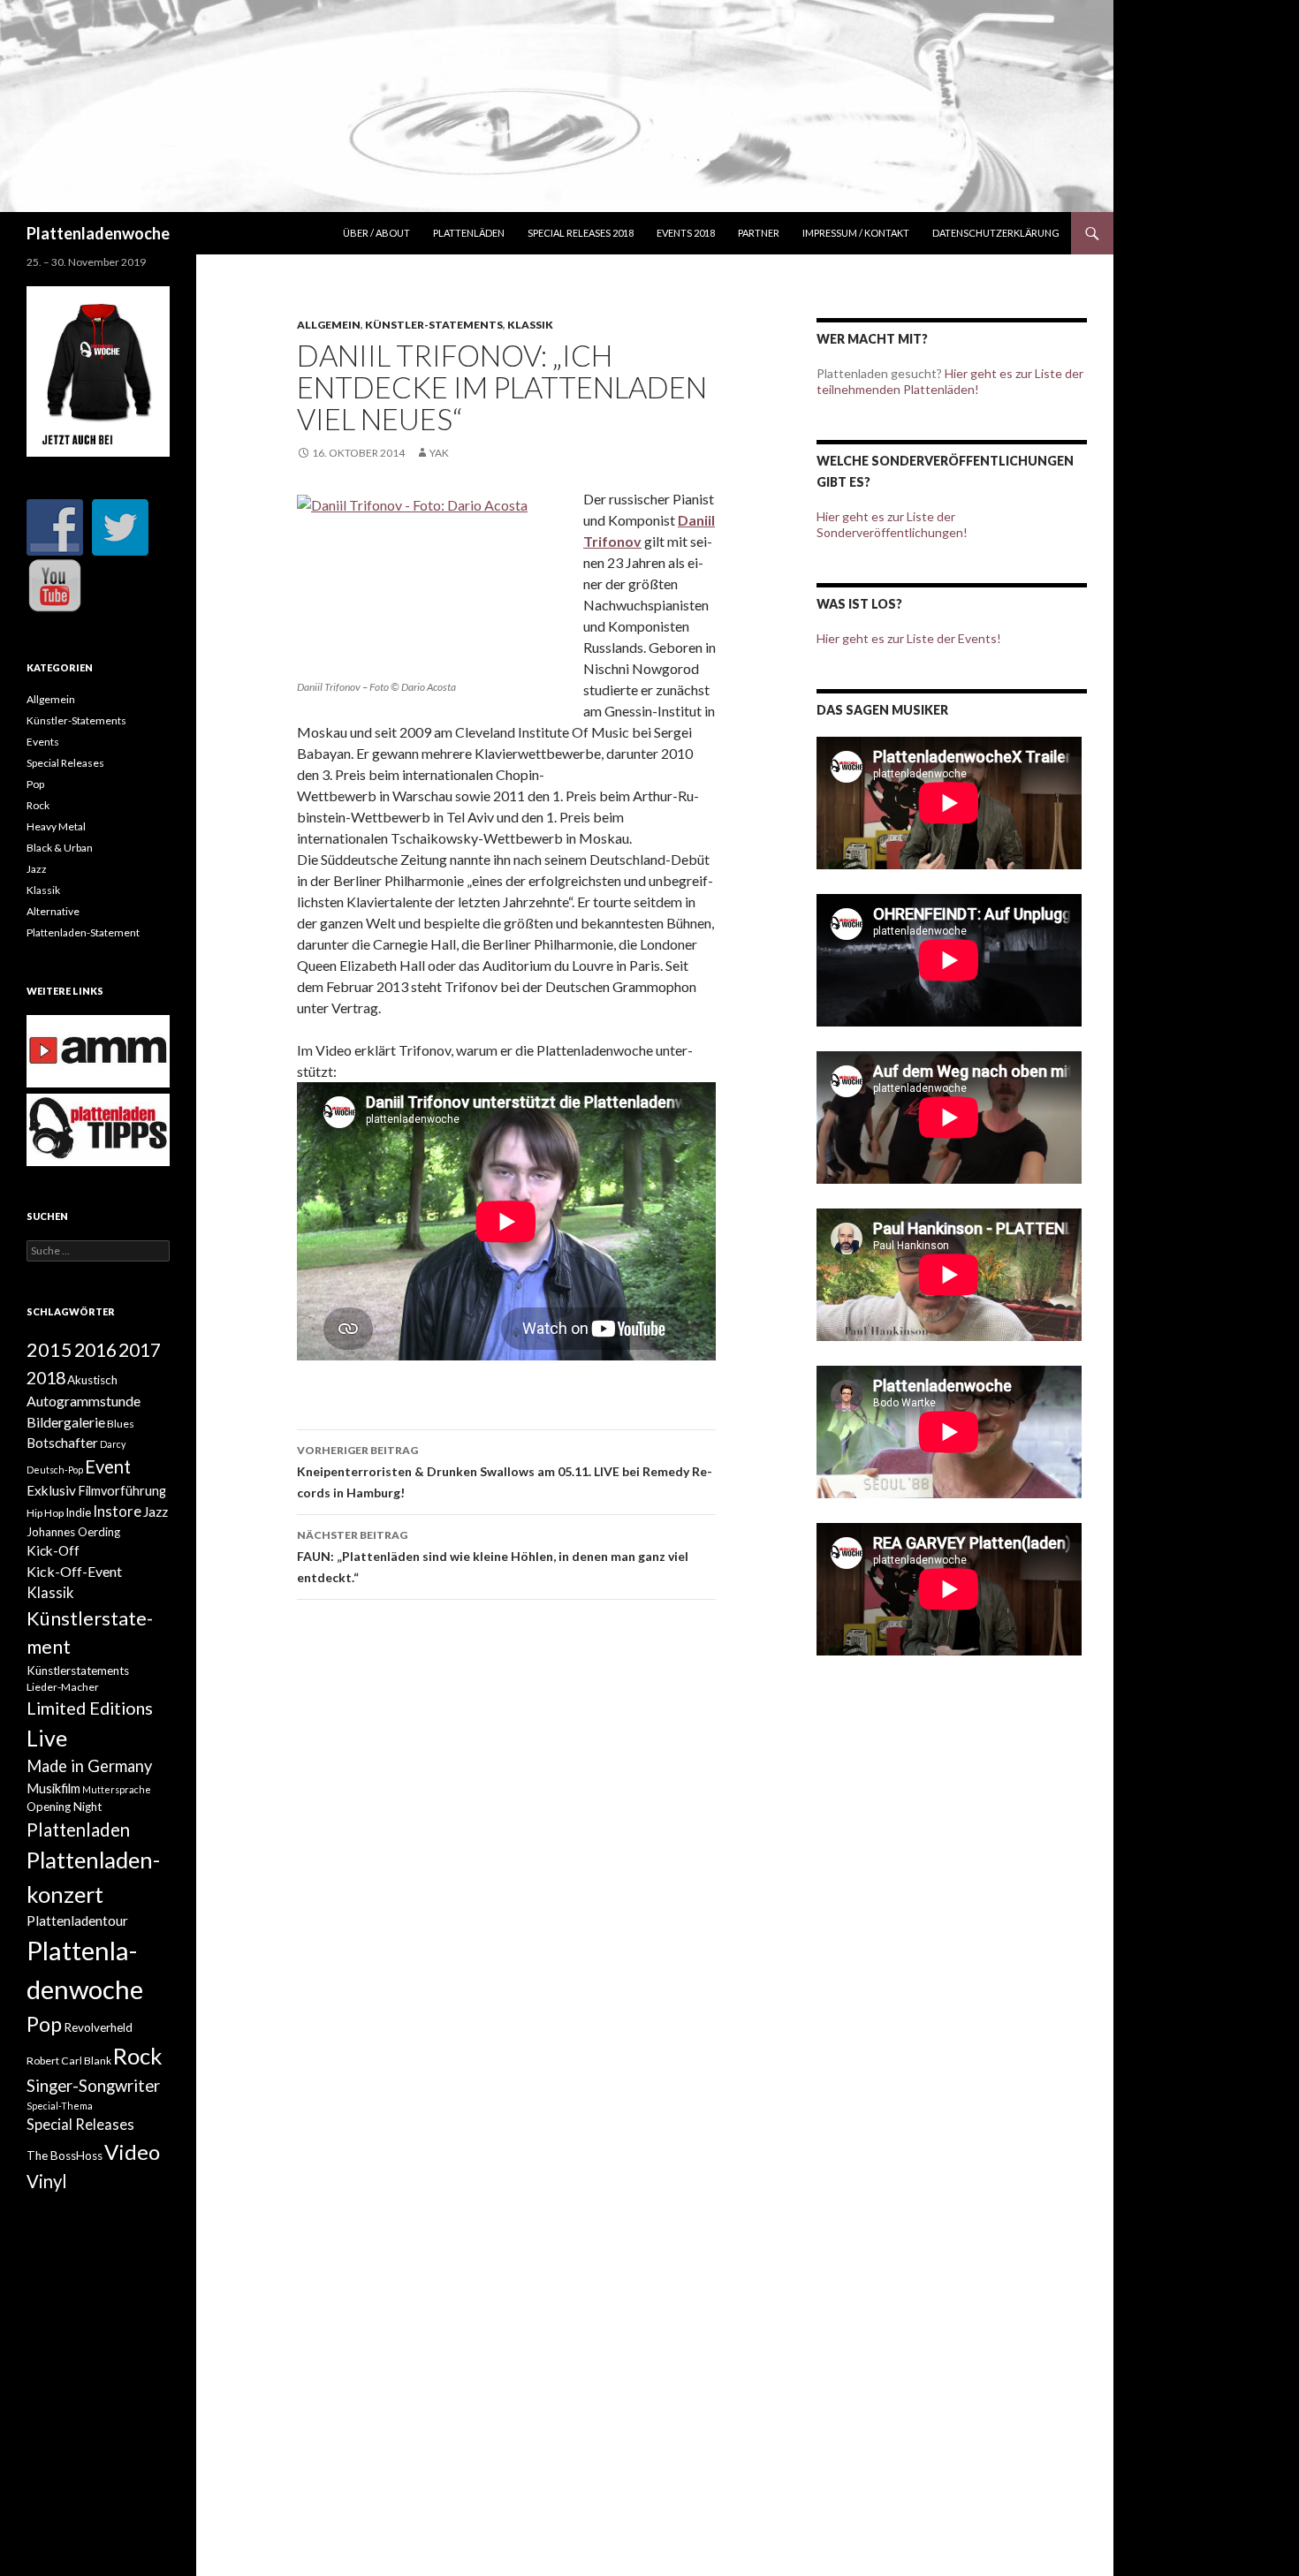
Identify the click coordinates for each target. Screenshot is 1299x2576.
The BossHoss (65, 2156)
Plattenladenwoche (98, 233)
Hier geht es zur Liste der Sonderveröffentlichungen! (892, 524)
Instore (117, 1512)
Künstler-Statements (434, 325)
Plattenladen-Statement (83, 932)
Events (43, 742)
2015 (49, 1350)
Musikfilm (53, 1788)
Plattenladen (78, 1830)
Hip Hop (45, 1513)
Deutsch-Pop (55, 1470)
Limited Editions (90, 1708)
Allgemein (329, 325)
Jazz (37, 869)
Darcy (113, 1444)
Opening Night (64, 1807)
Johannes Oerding (73, 1532)
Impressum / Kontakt (856, 233)
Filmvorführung (122, 1491)
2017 (140, 1349)
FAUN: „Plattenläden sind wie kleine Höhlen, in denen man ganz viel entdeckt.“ (493, 1557)
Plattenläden (469, 233)
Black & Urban (60, 848)
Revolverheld (98, 2027)
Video (132, 2152)
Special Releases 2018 (581, 233)
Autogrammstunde (84, 1401)
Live (47, 1738)
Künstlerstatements (78, 1671)
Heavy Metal (56, 826)
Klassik (530, 325)
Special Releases (65, 763)
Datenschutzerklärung (996, 233)
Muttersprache (117, 1789)
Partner (759, 233)
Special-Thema (60, 2106)
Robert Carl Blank (69, 2061)
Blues (121, 1424)
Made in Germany (89, 1766)
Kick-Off (53, 1550)
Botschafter (62, 1443)
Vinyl (47, 2181)
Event (108, 1466)
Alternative (53, 911)
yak (439, 453)
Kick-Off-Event (74, 1571)
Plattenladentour (77, 1921)
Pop (35, 784)
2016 (95, 1350)
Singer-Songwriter (93, 2086)
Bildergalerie (66, 1422)
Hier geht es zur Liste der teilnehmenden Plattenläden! (950, 381)
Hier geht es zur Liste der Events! (909, 638)
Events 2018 (686, 233)
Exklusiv (51, 1490)
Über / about (376, 233)
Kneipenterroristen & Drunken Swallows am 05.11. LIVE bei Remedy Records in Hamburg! (505, 1472)
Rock (38, 805)
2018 (46, 1377)
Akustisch (92, 1380)
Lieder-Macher (63, 1687)
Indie (78, 1512)
